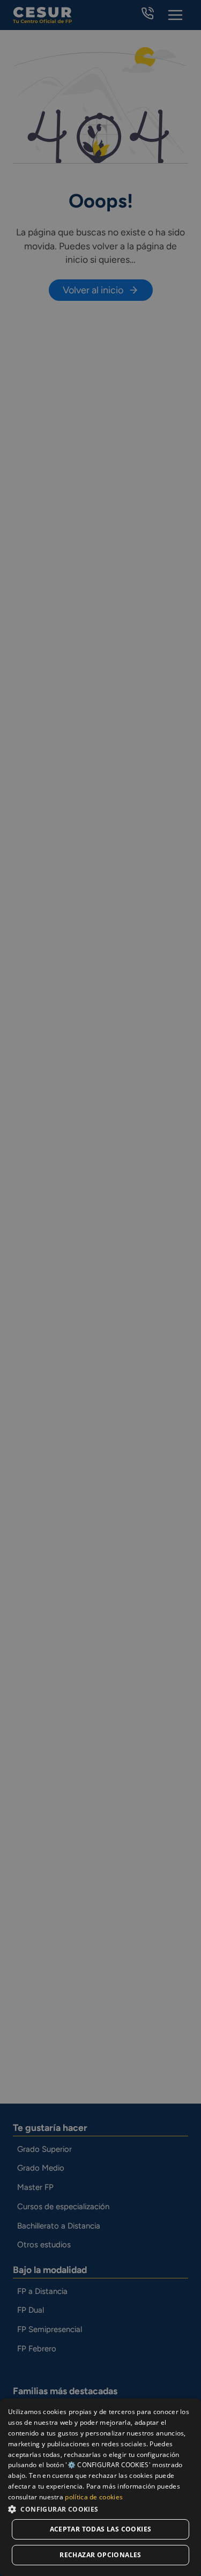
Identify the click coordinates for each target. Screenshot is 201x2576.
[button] (100, 2509)
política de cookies (94, 2497)
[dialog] (100, 2487)
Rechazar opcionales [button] (100, 2555)
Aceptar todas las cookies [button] (101, 2529)
